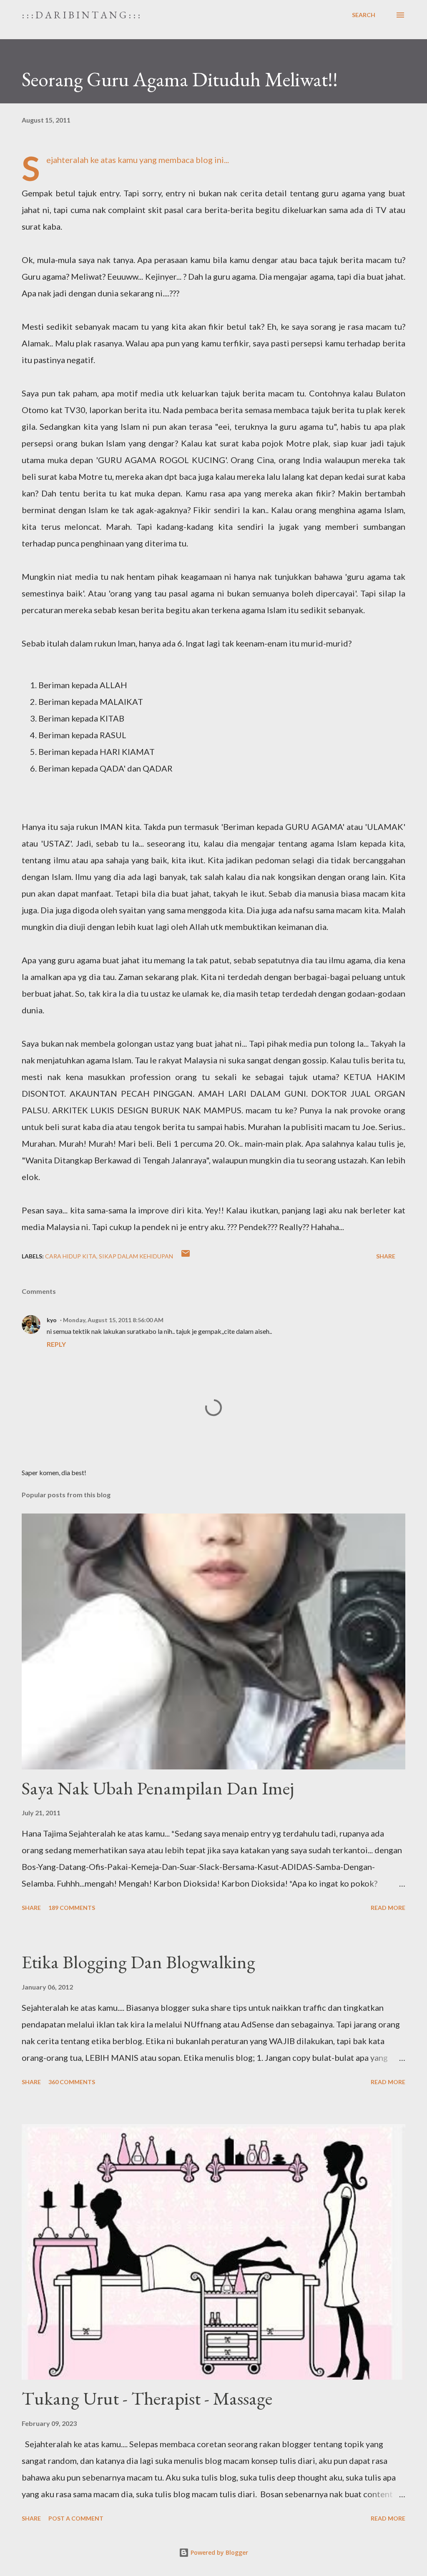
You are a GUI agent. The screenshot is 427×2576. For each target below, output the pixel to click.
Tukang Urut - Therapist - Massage (147, 2398)
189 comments (72, 1908)
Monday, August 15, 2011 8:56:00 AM (113, 1320)
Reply (56, 1344)
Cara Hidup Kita (71, 1256)
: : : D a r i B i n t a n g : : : (81, 15)
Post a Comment (76, 2518)
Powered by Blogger (219, 2552)
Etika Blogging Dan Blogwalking (138, 1962)
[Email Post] (186, 1256)
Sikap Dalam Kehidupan (136, 1256)
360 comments (72, 2082)
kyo (52, 1320)
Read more (388, 1908)
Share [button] (386, 1256)
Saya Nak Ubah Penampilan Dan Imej (158, 1788)
